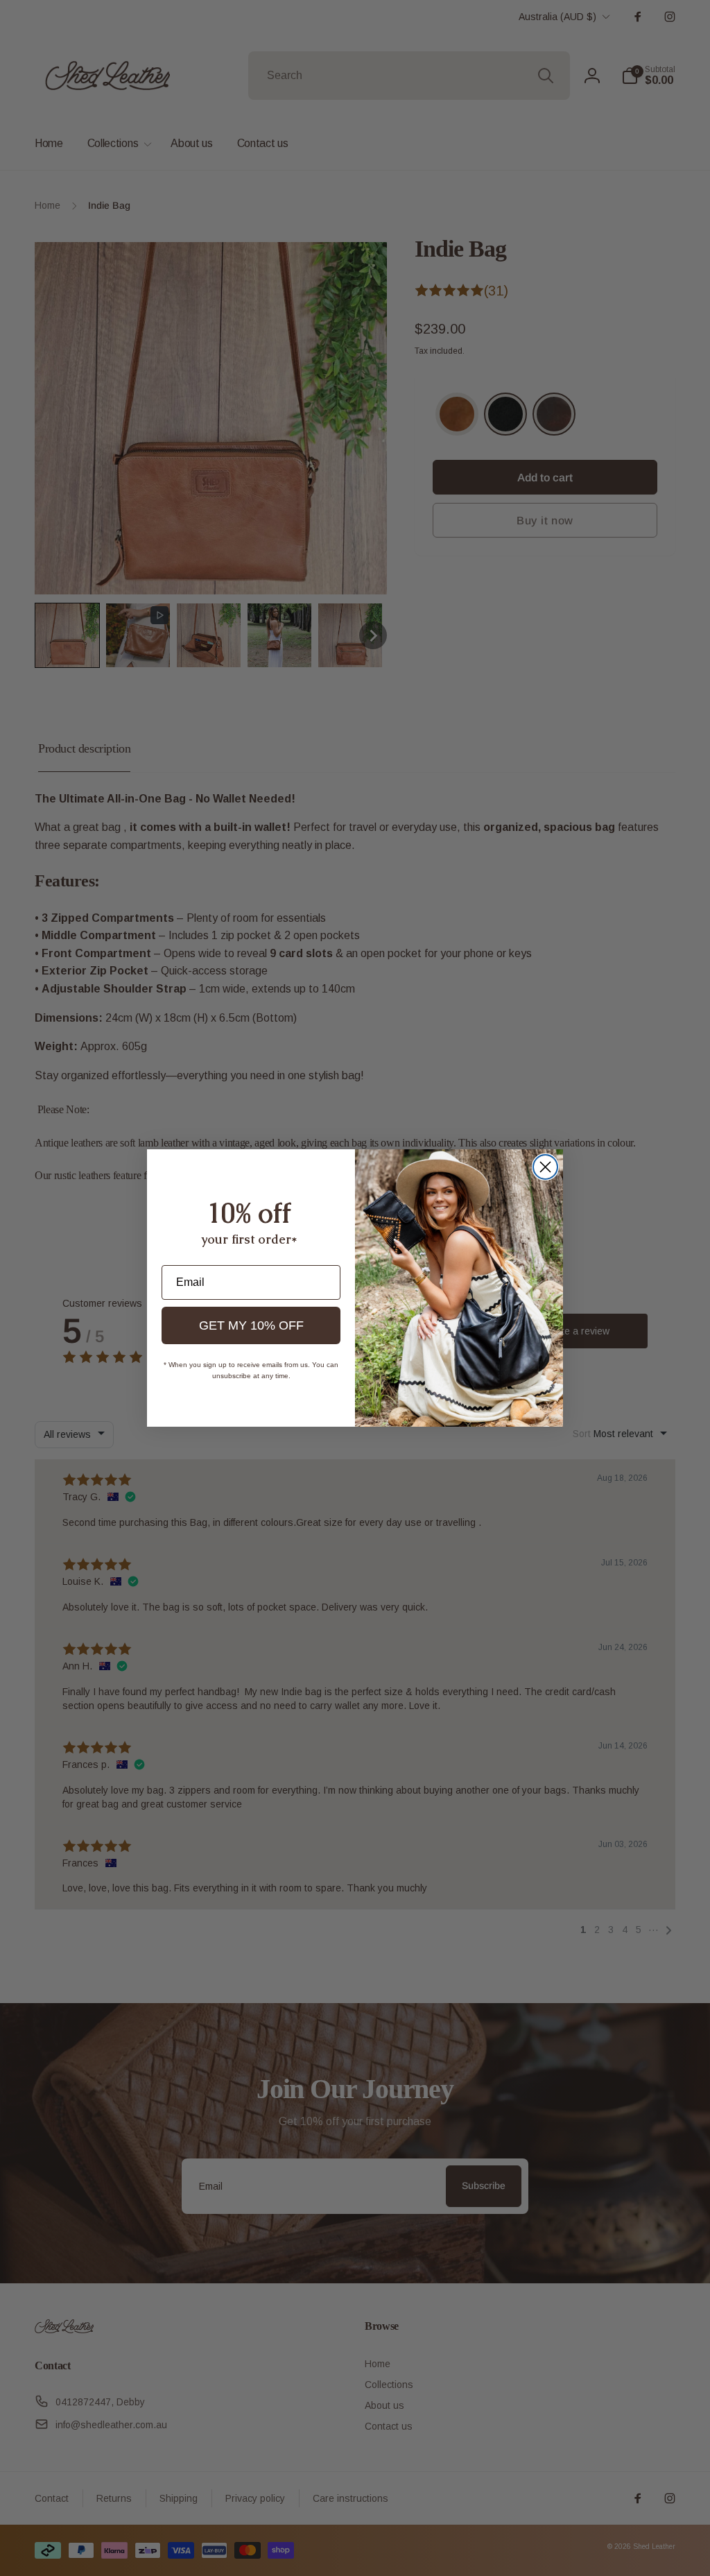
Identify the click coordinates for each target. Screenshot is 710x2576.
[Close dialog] (545, 1167)
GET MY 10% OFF (251, 1325)
